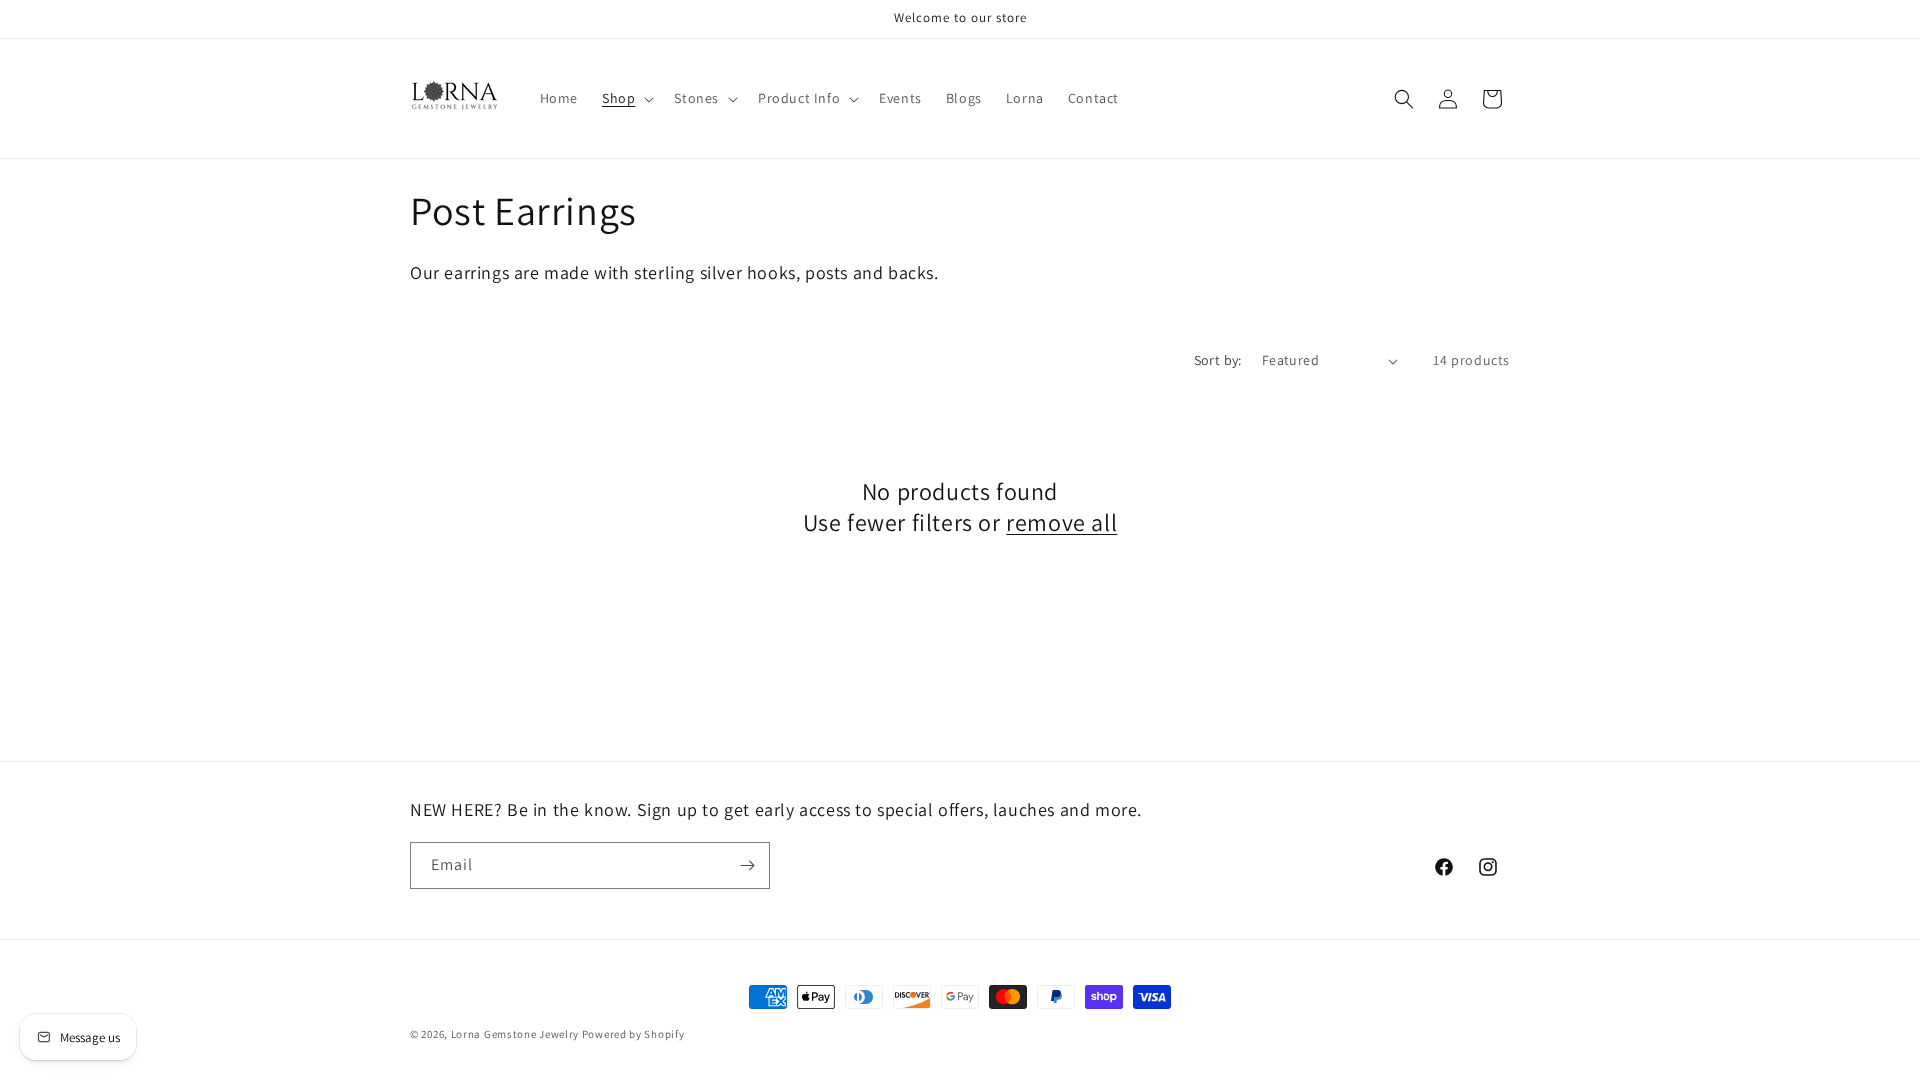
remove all (1061, 523)
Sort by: (1218, 360)
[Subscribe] (747, 865)
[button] (626, 98)
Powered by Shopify (633, 1034)
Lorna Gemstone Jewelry (515, 1034)
